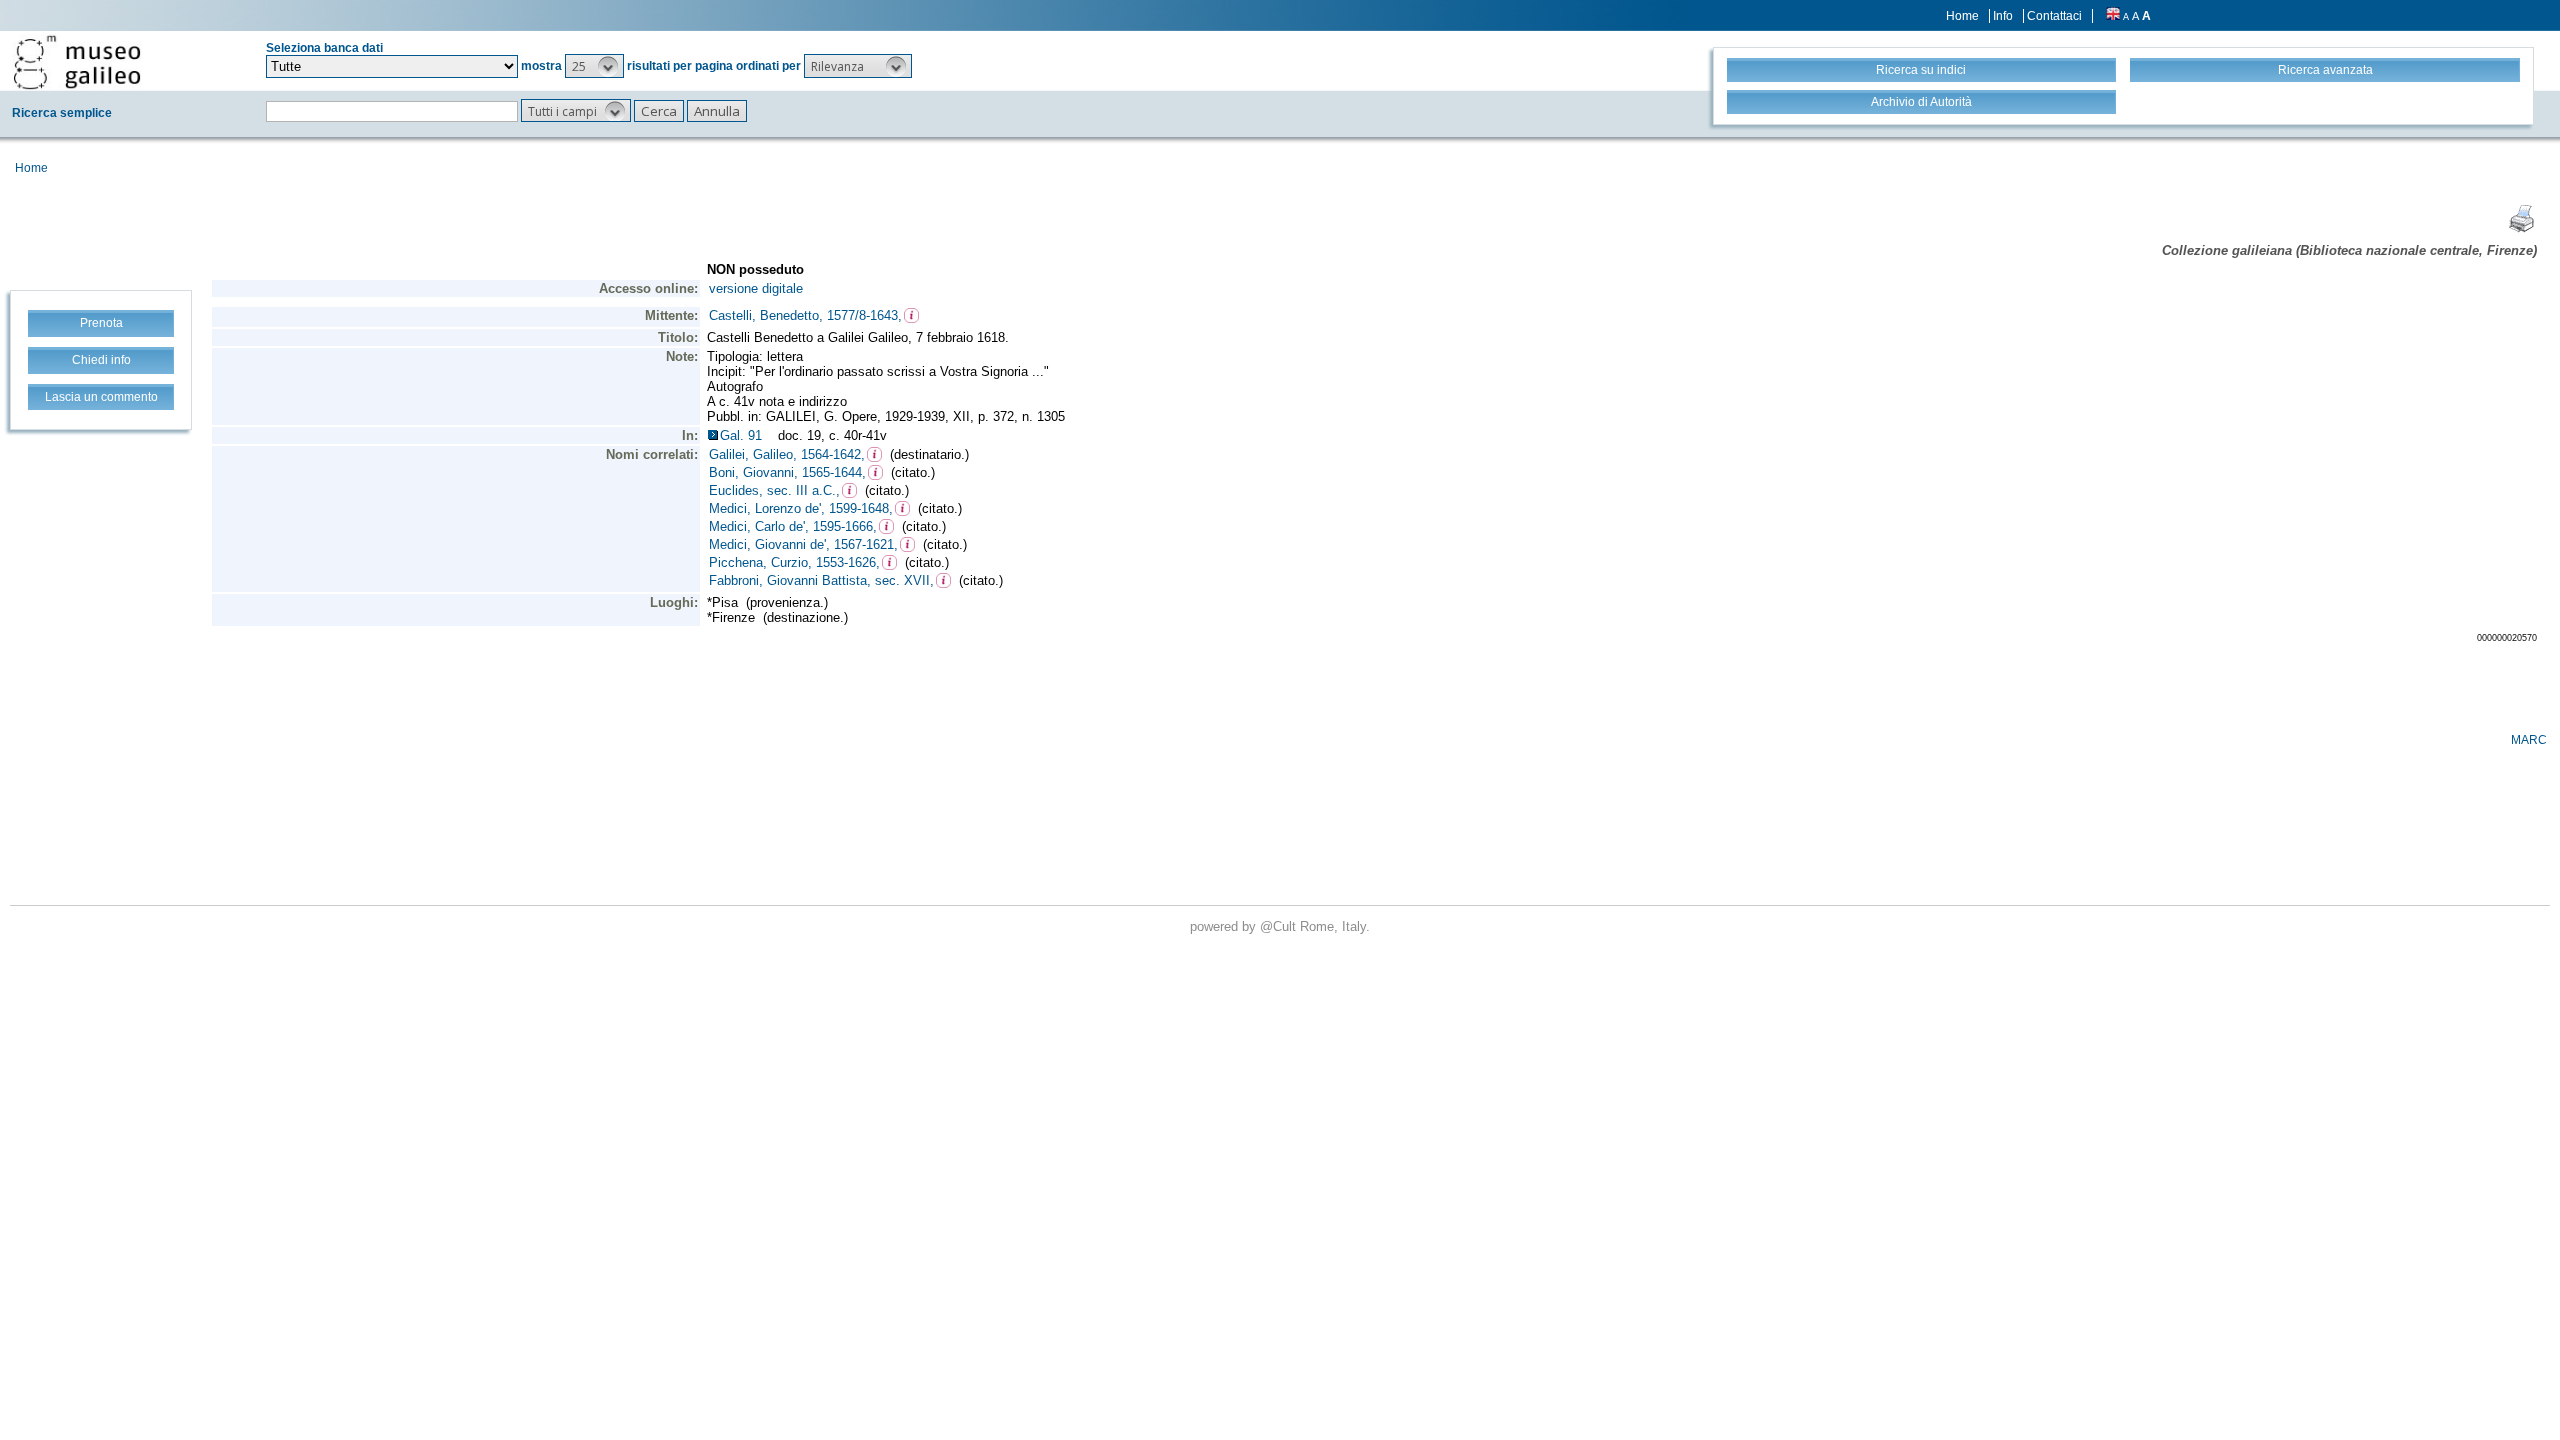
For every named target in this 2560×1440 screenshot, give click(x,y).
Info (2003, 16)
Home (1962, 16)
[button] (594, 66)
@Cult (1280, 926)
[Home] (77, 62)
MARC (2529, 740)
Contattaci (2054, 16)
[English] (2113, 16)
